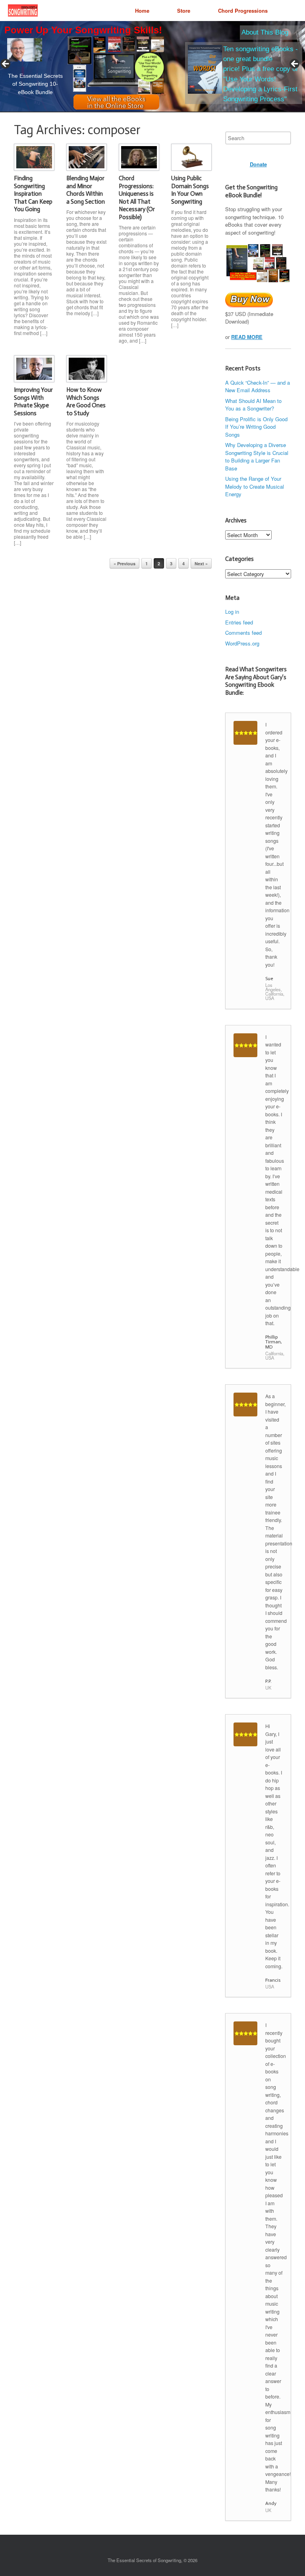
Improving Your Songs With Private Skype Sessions (33, 402)
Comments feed (243, 633)
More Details (54, 70)
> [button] (295, 64)
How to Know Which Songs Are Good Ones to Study (86, 402)
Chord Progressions (243, 11)
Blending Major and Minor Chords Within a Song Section (86, 190)
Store (184, 11)
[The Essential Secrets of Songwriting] (23, 11)
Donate (258, 164)
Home (142, 11)
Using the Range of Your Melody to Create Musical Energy (255, 486)
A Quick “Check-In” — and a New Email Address (258, 386)
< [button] (6, 64)
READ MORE (247, 337)
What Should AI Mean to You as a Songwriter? (253, 405)
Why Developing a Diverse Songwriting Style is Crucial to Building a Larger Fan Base (257, 457)
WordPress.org (242, 643)
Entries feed (239, 622)
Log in (232, 612)
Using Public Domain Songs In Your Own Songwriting (190, 190)
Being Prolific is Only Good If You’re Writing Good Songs (256, 427)
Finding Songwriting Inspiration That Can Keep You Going (33, 194)
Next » (201, 564)
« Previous (125, 564)
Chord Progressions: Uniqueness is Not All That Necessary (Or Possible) (137, 198)
